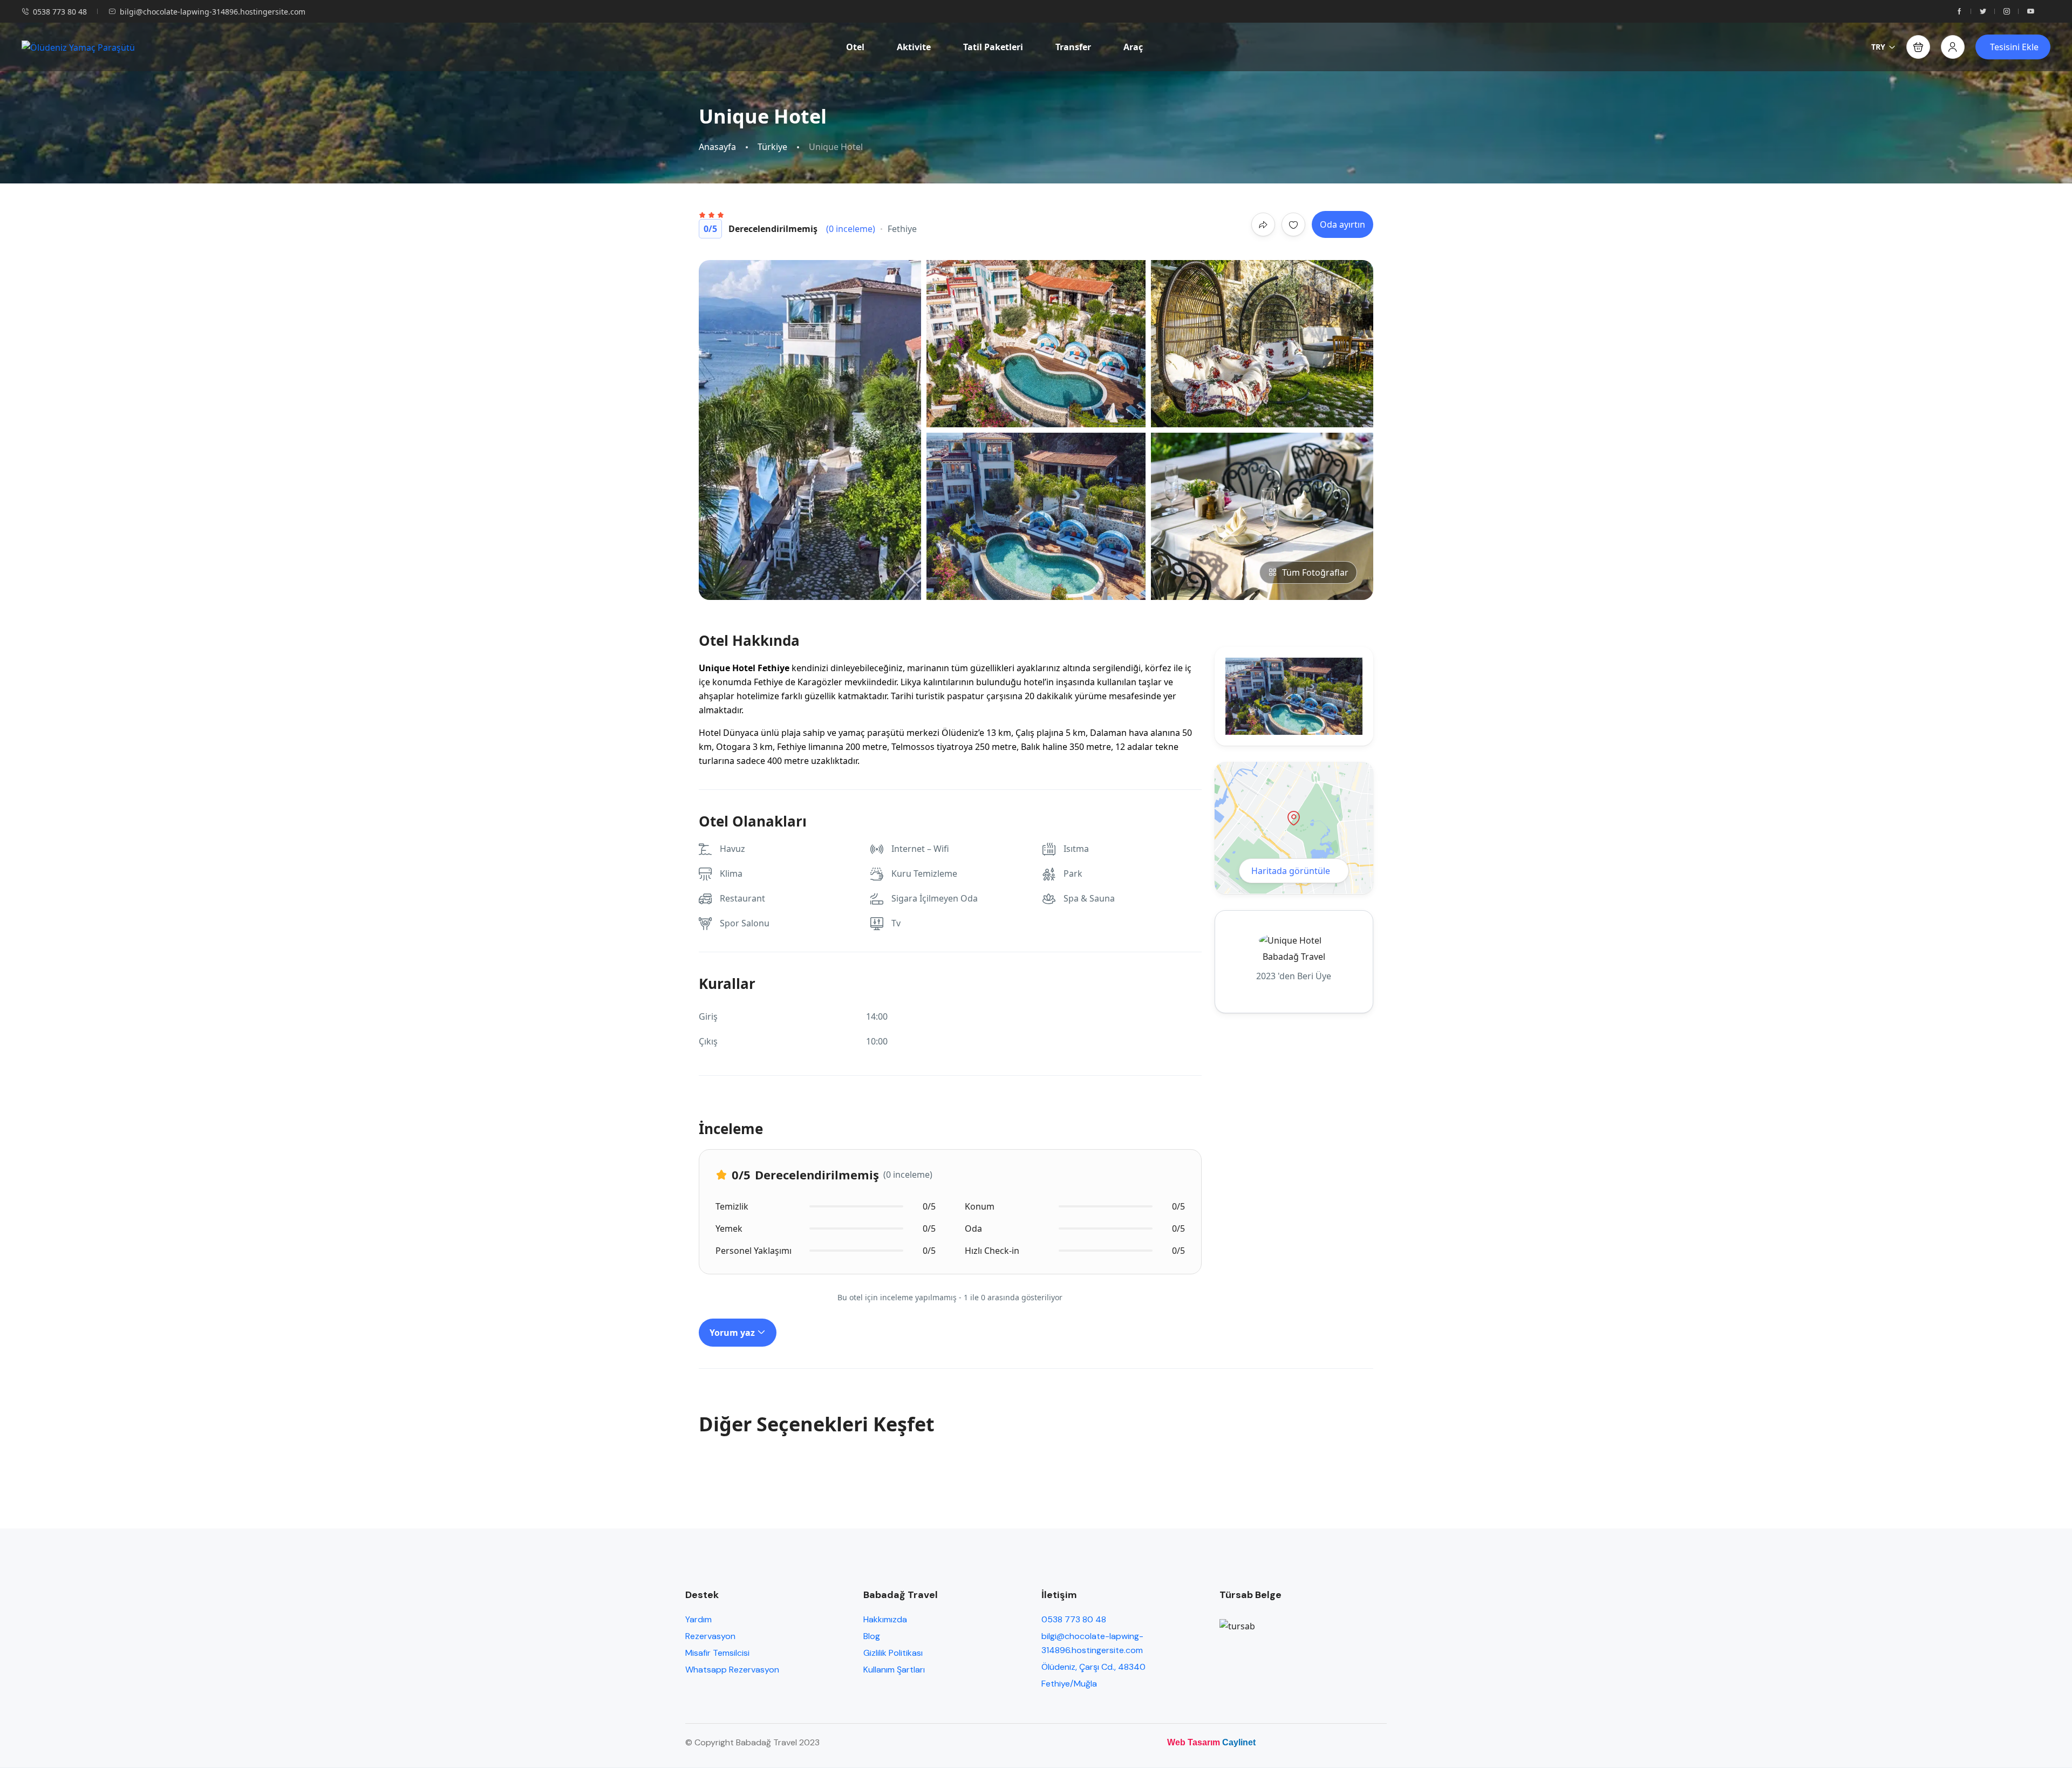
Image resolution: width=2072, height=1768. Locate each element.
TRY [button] (1878, 47)
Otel (855, 47)
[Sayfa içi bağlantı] (1959, 12)
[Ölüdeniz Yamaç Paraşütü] (78, 47)
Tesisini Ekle (2014, 47)
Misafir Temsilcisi (717, 1653)
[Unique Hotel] (811, 430)
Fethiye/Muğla (1069, 1684)
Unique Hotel (727, 668)
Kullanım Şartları (894, 1670)
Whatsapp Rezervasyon (732, 1670)
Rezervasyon (710, 1636)
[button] (1918, 47)
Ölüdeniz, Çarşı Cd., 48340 (1093, 1667)
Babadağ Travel (1294, 957)
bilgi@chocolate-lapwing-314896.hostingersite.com (213, 12)
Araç (1133, 47)
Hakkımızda (885, 1619)
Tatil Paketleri (993, 47)
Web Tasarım (1194, 1742)
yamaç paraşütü (871, 733)
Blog (872, 1636)
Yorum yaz (733, 1333)
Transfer (1073, 47)
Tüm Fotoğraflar (1315, 572)
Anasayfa (717, 147)
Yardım (698, 1619)
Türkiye (772, 147)
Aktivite (914, 47)
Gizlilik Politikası (893, 1653)
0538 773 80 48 (60, 12)
